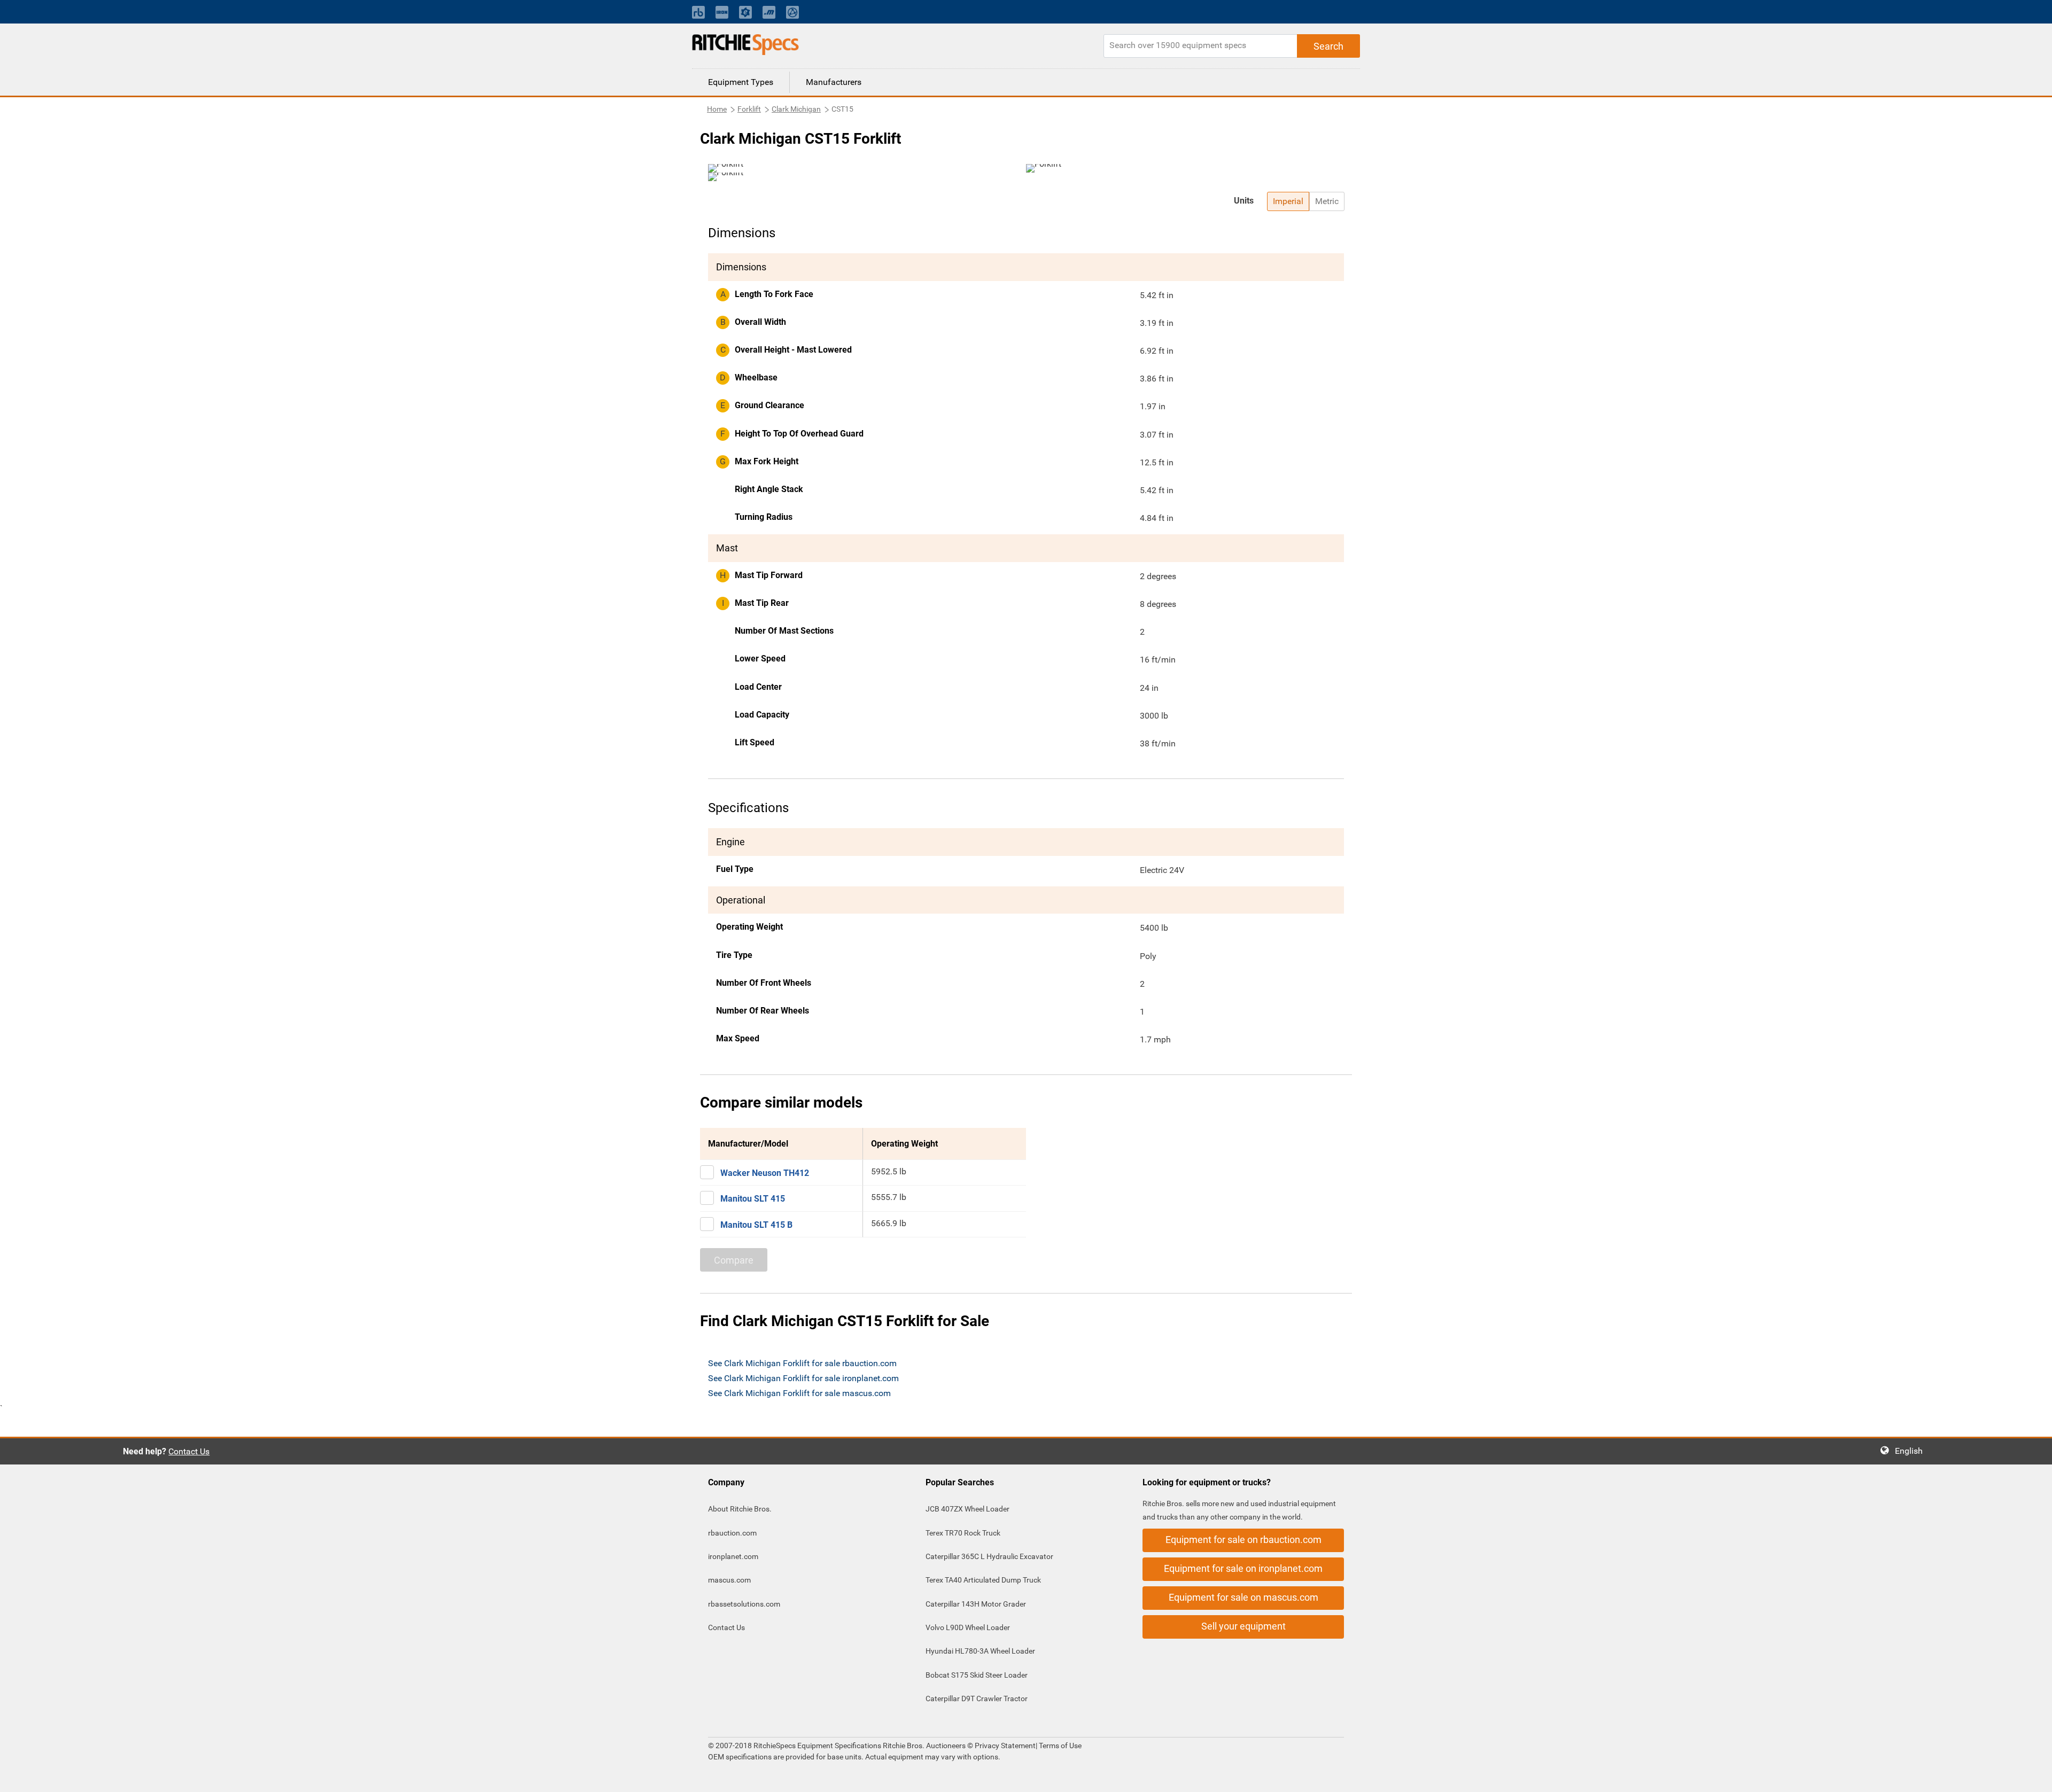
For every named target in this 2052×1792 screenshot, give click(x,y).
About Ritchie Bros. (740, 1509)
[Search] (1328, 46)
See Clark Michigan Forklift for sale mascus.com (799, 1393)
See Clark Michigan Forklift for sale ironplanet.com (803, 1378)
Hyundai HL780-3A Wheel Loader (980, 1651)
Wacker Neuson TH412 (765, 1173)
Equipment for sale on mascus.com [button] (1243, 1597)
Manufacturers (834, 82)
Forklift (749, 109)
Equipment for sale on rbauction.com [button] (1243, 1540)
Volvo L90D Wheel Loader (968, 1627)
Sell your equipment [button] (1243, 1626)
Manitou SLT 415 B (756, 1225)
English (1912, 1451)
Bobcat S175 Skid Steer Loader (977, 1675)
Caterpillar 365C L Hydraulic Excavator (989, 1556)
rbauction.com (732, 1533)
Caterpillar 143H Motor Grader (976, 1604)
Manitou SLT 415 (753, 1199)
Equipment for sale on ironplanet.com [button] (1243, 1568)
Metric (1327, 201)
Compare (734, 1260)
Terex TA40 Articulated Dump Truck (983, 1580)
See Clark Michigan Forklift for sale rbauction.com (802, 1363)
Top (2033, 1776)
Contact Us (189, 1451)
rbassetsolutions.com (744, 1604)
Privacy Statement (1005, 1746)
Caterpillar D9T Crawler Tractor (977, 1698)
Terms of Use (1059, 1746)
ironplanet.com (733, 1556)
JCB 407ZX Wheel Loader (967, 1509)
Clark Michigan (796, 109)
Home (717, 109)
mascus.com (729, 1580)
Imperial (1288, 201)
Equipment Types (741, 82)
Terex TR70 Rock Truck (963, 1533)
